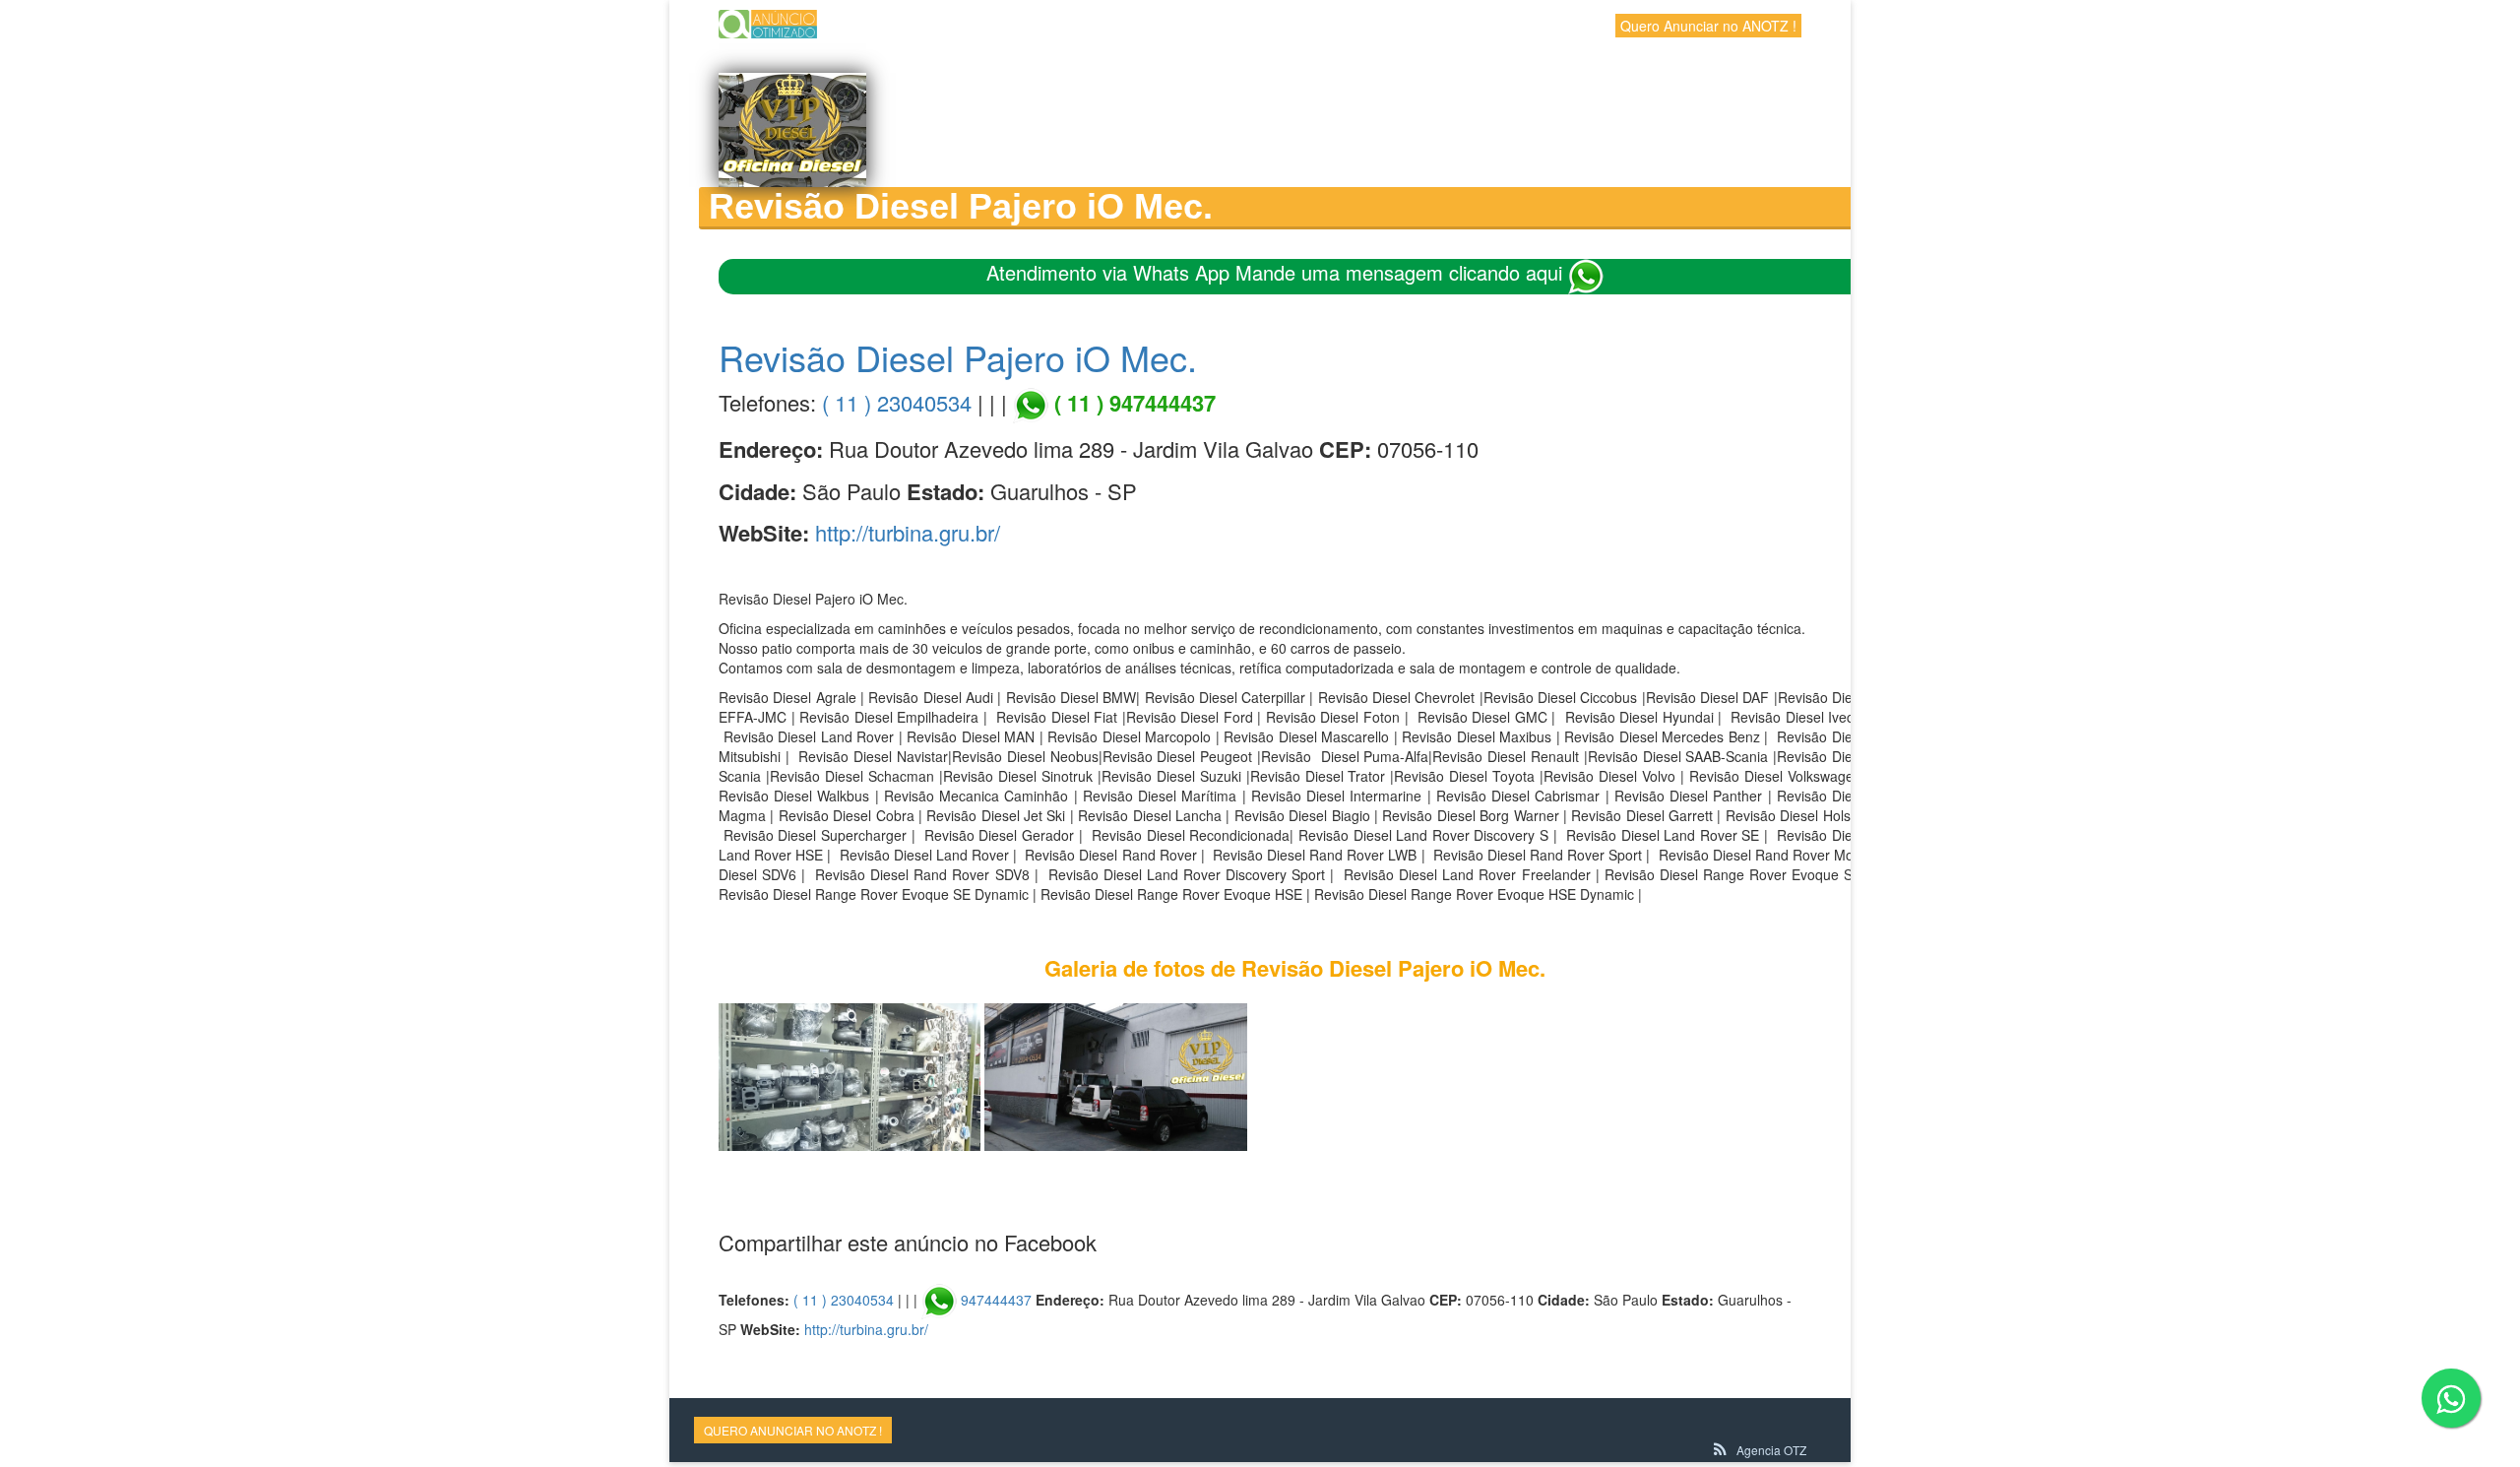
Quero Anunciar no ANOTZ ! (1708, 26)
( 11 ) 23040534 (897, 402)
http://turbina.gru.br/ (908, 532)
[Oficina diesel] (850, 1075)
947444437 (996, 1300)
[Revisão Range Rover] (1115, 1075)
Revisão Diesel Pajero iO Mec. (958, 357)
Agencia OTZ (1771, 1450)
